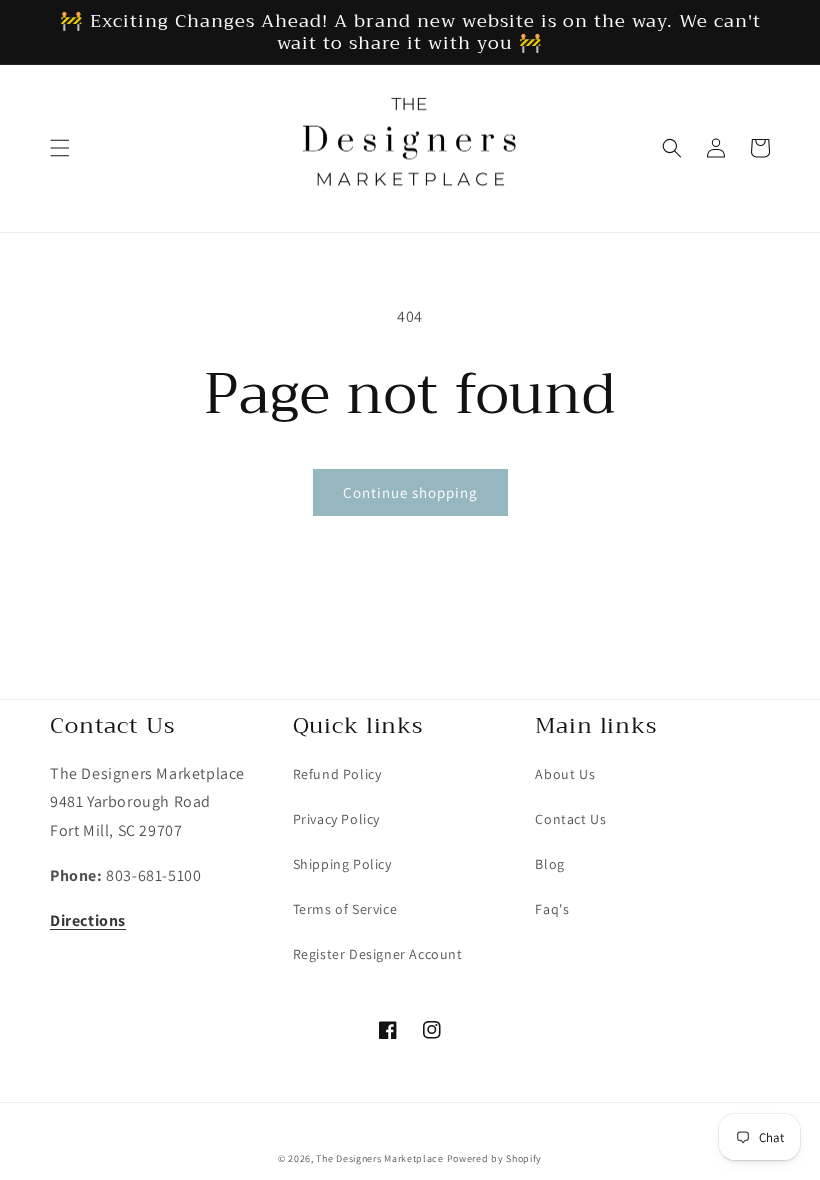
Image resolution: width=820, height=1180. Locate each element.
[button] (60, 148)
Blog (549, 864)
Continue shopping (410, 492)
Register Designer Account (378, 954)
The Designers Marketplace (380, 1158)
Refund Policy (337, 774)
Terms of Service (345, 909)
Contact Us (570, 819)
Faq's (552, 909)
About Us (565, 774)
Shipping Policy (342, 864)
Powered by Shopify (495, 1158)
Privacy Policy (336, 819)
